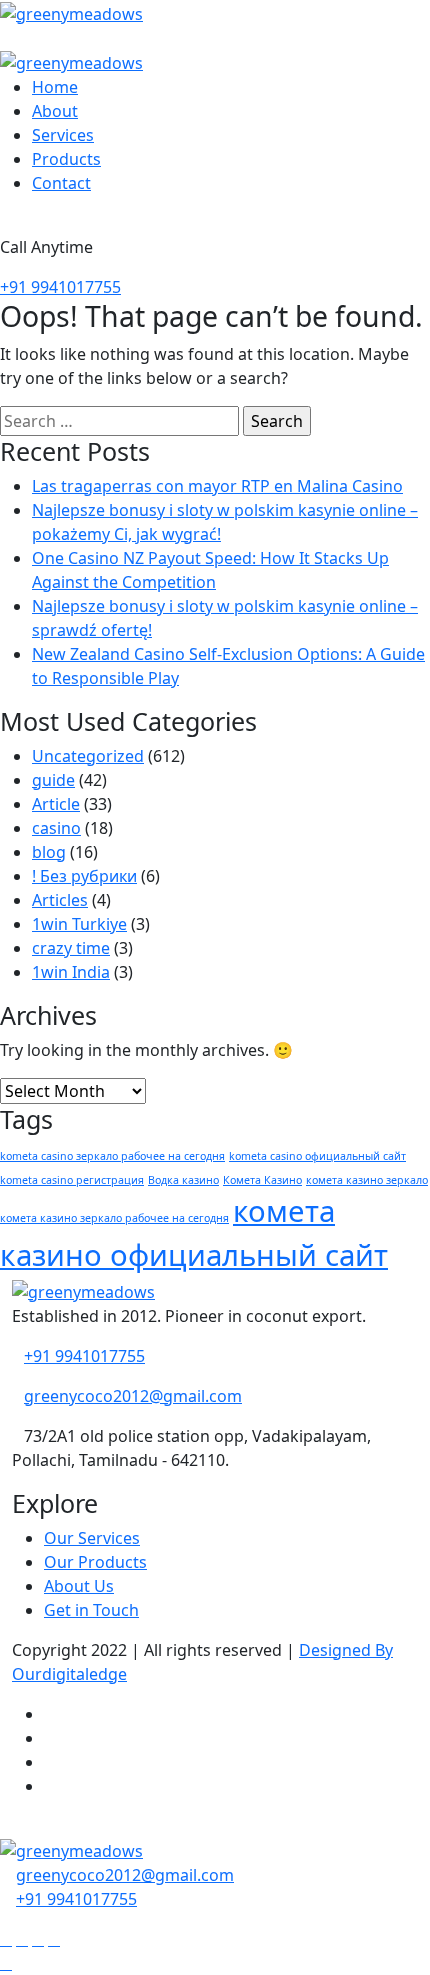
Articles (60, 900)
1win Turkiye (79, 924)
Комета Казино (262, 1180)
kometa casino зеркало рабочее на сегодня (112, 1156)
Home (55, 87)
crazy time (71, 948)
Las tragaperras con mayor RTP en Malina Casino (217, 486)
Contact (61, 183)
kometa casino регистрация (72, 1180)
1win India (71, 972)
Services (63, 135)
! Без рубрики (84, 876)
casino (56, 828)
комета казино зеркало (367, 1180)
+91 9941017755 (60, 287)
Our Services (92, 1538)
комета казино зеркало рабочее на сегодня (114, 1218)
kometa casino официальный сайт (317, 1156)
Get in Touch (91, 1610)
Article (56, 804)
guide (53, 780)
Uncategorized (88, 756)
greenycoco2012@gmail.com (133, 1396)
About (55, 111)
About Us (79, 1586)
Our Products (95, 1562)
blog (49, 852)
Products (66, 159)
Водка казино (183, 1180)
